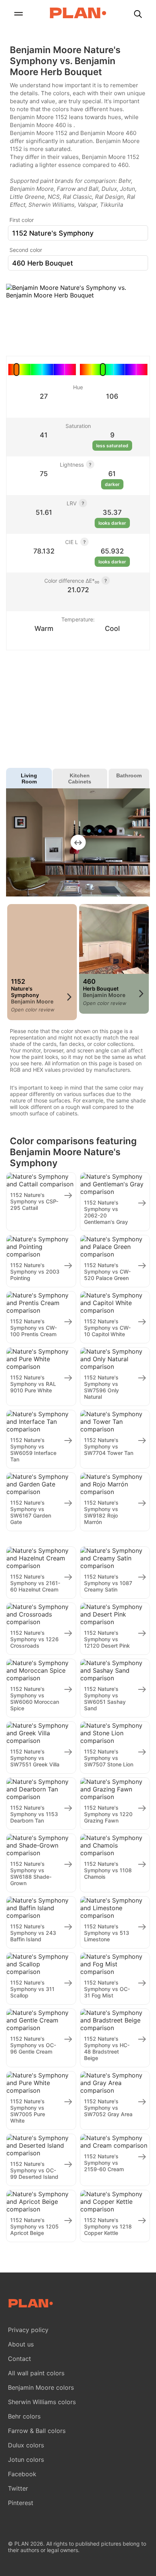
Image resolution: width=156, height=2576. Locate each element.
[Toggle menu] (18, 15)
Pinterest (21, 2503)
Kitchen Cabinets (80, 778)
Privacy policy (28, 2330)
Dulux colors (26, 2445)
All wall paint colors (36, 2373)
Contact (19, 2359)
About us (21, 2344)
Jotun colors (26, 2460)
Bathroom (129, 775)
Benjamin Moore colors (41, 2387)
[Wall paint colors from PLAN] (78, 14)
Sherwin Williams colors (42, 2402)
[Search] (138, 15)
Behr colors (24, 2416)
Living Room (29, 778)
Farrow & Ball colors (37, 2431)
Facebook (22, 2474)
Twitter (18, 2488)
